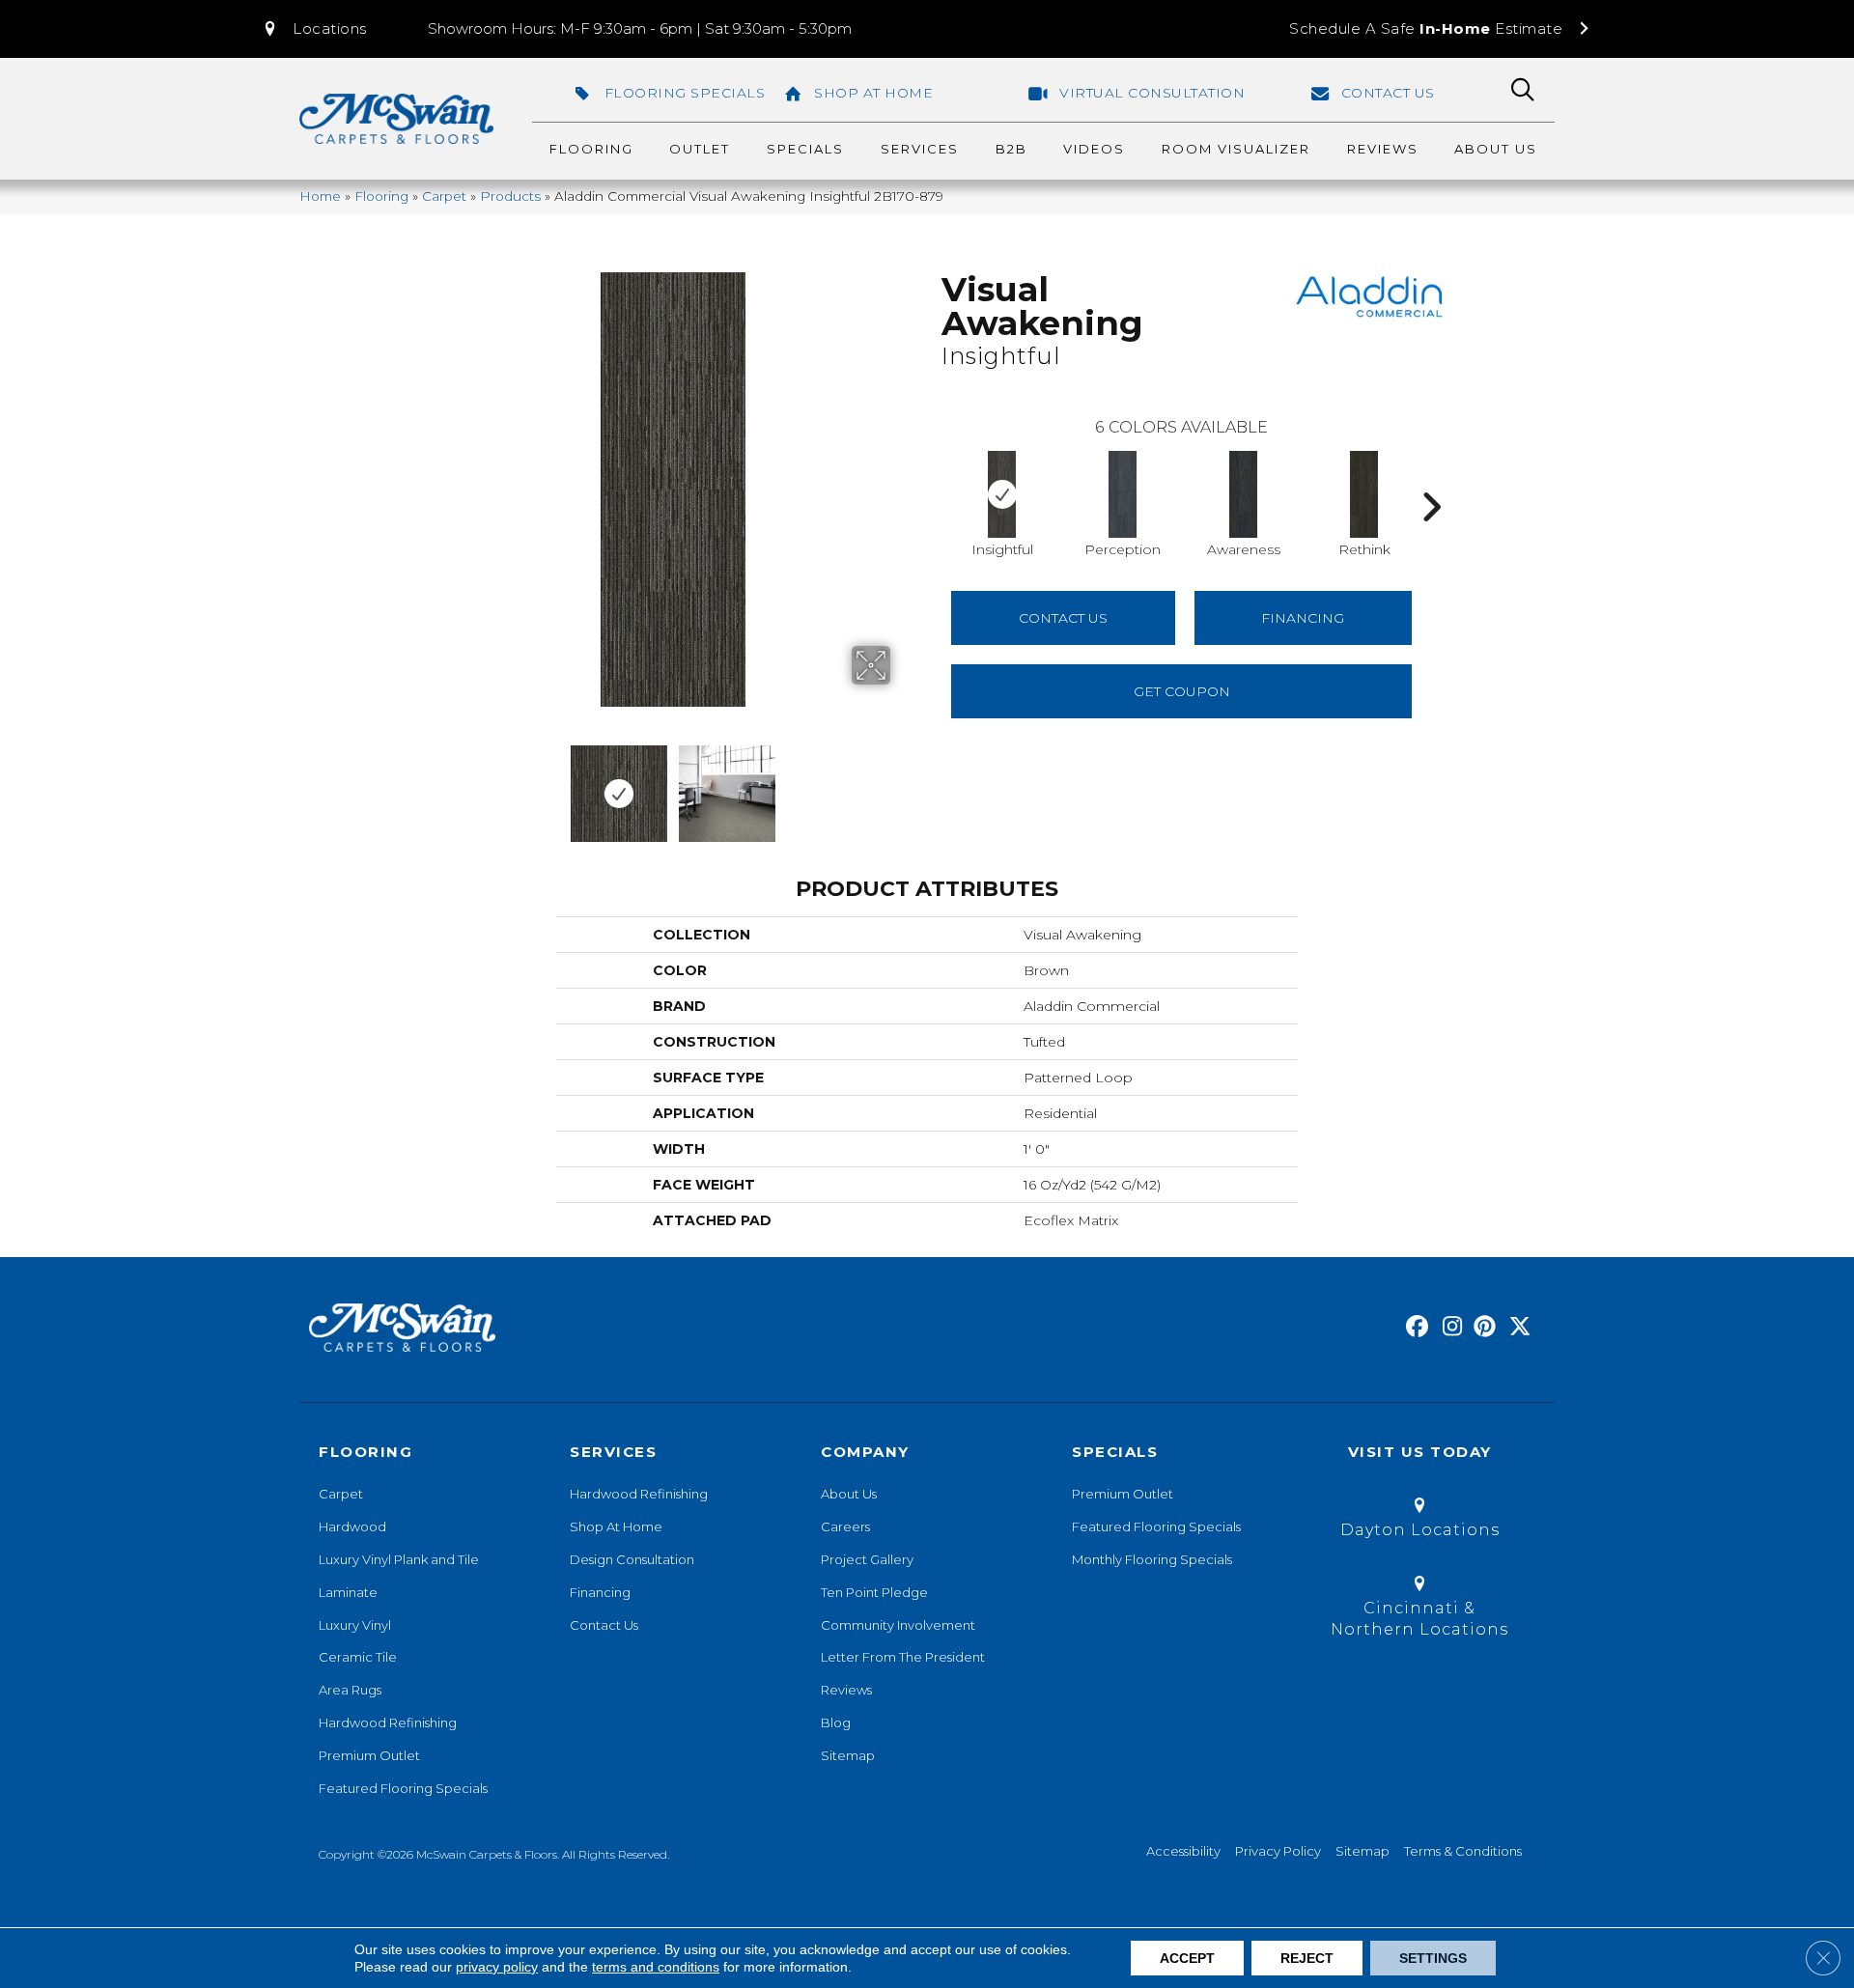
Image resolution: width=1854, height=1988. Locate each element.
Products (510, 196)
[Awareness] (1244, 494)
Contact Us (1063, 618)
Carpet (444, 196)
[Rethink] (1364, 494)
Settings (1433, 1958)
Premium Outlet (369, 1755)
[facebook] (1414, 1328)
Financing (600, 1592)
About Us (849, 1494)
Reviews (846, 1690)
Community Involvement (898, 1625)
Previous (442, 784)
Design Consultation (632, 1559)
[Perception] (1123, 494)
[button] (314, 29)
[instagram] (1448, 1328)
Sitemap (848, 1755)
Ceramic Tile (358, 1657)
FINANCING (1303, 618)
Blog (836, 1722)
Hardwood (352, 1526)
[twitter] (1516, 1328)
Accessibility (1183, 1851)
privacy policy (497, 1967)
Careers (845, 1526)
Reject (1307, 1958)
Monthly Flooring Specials (1152, 1559)
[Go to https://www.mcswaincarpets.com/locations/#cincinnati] (1419, 1610)
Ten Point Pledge (874, 1592)
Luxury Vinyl (355, 1625)
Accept (1187, 1958)
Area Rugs (350, 1690)
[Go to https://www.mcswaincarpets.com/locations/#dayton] (1419, 1521)
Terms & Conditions (1463, 1851)
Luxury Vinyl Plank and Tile (399, 1559)
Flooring (381, 196)
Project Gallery (867, 1559)
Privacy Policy (1278, 1851)
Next (903, 784)
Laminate (348, 1592)
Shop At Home (616, 1526)
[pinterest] (1482, 1328)
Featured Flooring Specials (403, 1788)
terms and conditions (656, 1967)
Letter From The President (903, 1657)
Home (320, 196)
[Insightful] (1002, 494)
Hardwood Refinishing (388, 1722)
